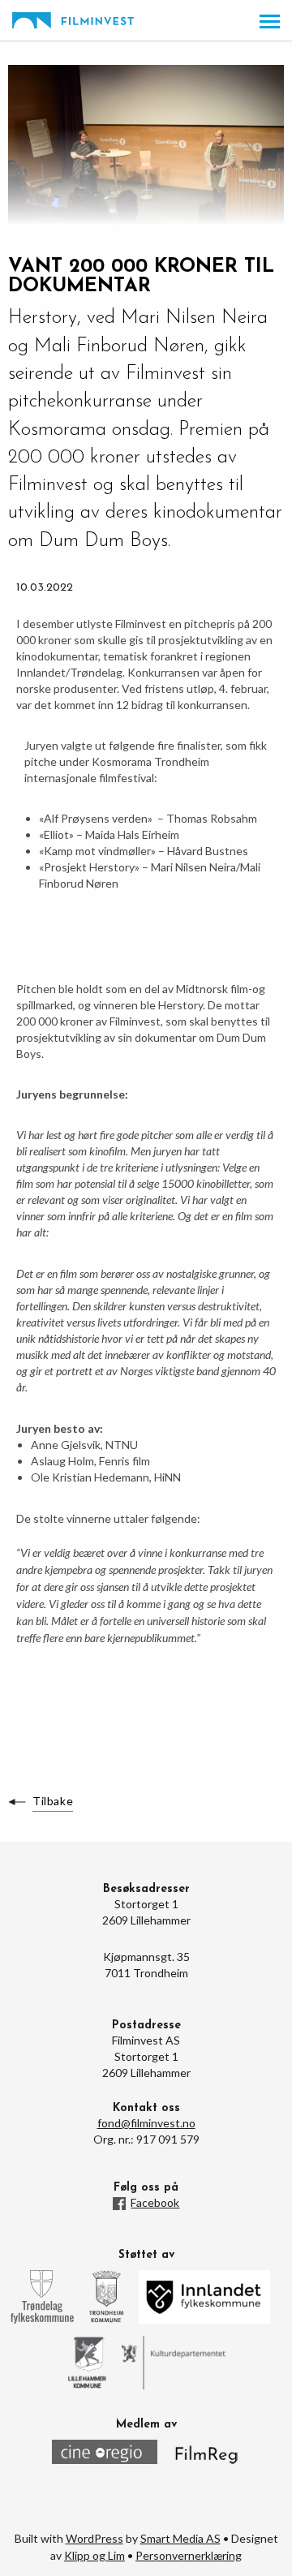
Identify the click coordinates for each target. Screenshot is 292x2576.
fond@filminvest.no (146, 2123)
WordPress (94, 2538)
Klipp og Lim (94, 2555)
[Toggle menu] (270, 22)
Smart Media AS (180, 2538)
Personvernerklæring (189, 2555)
